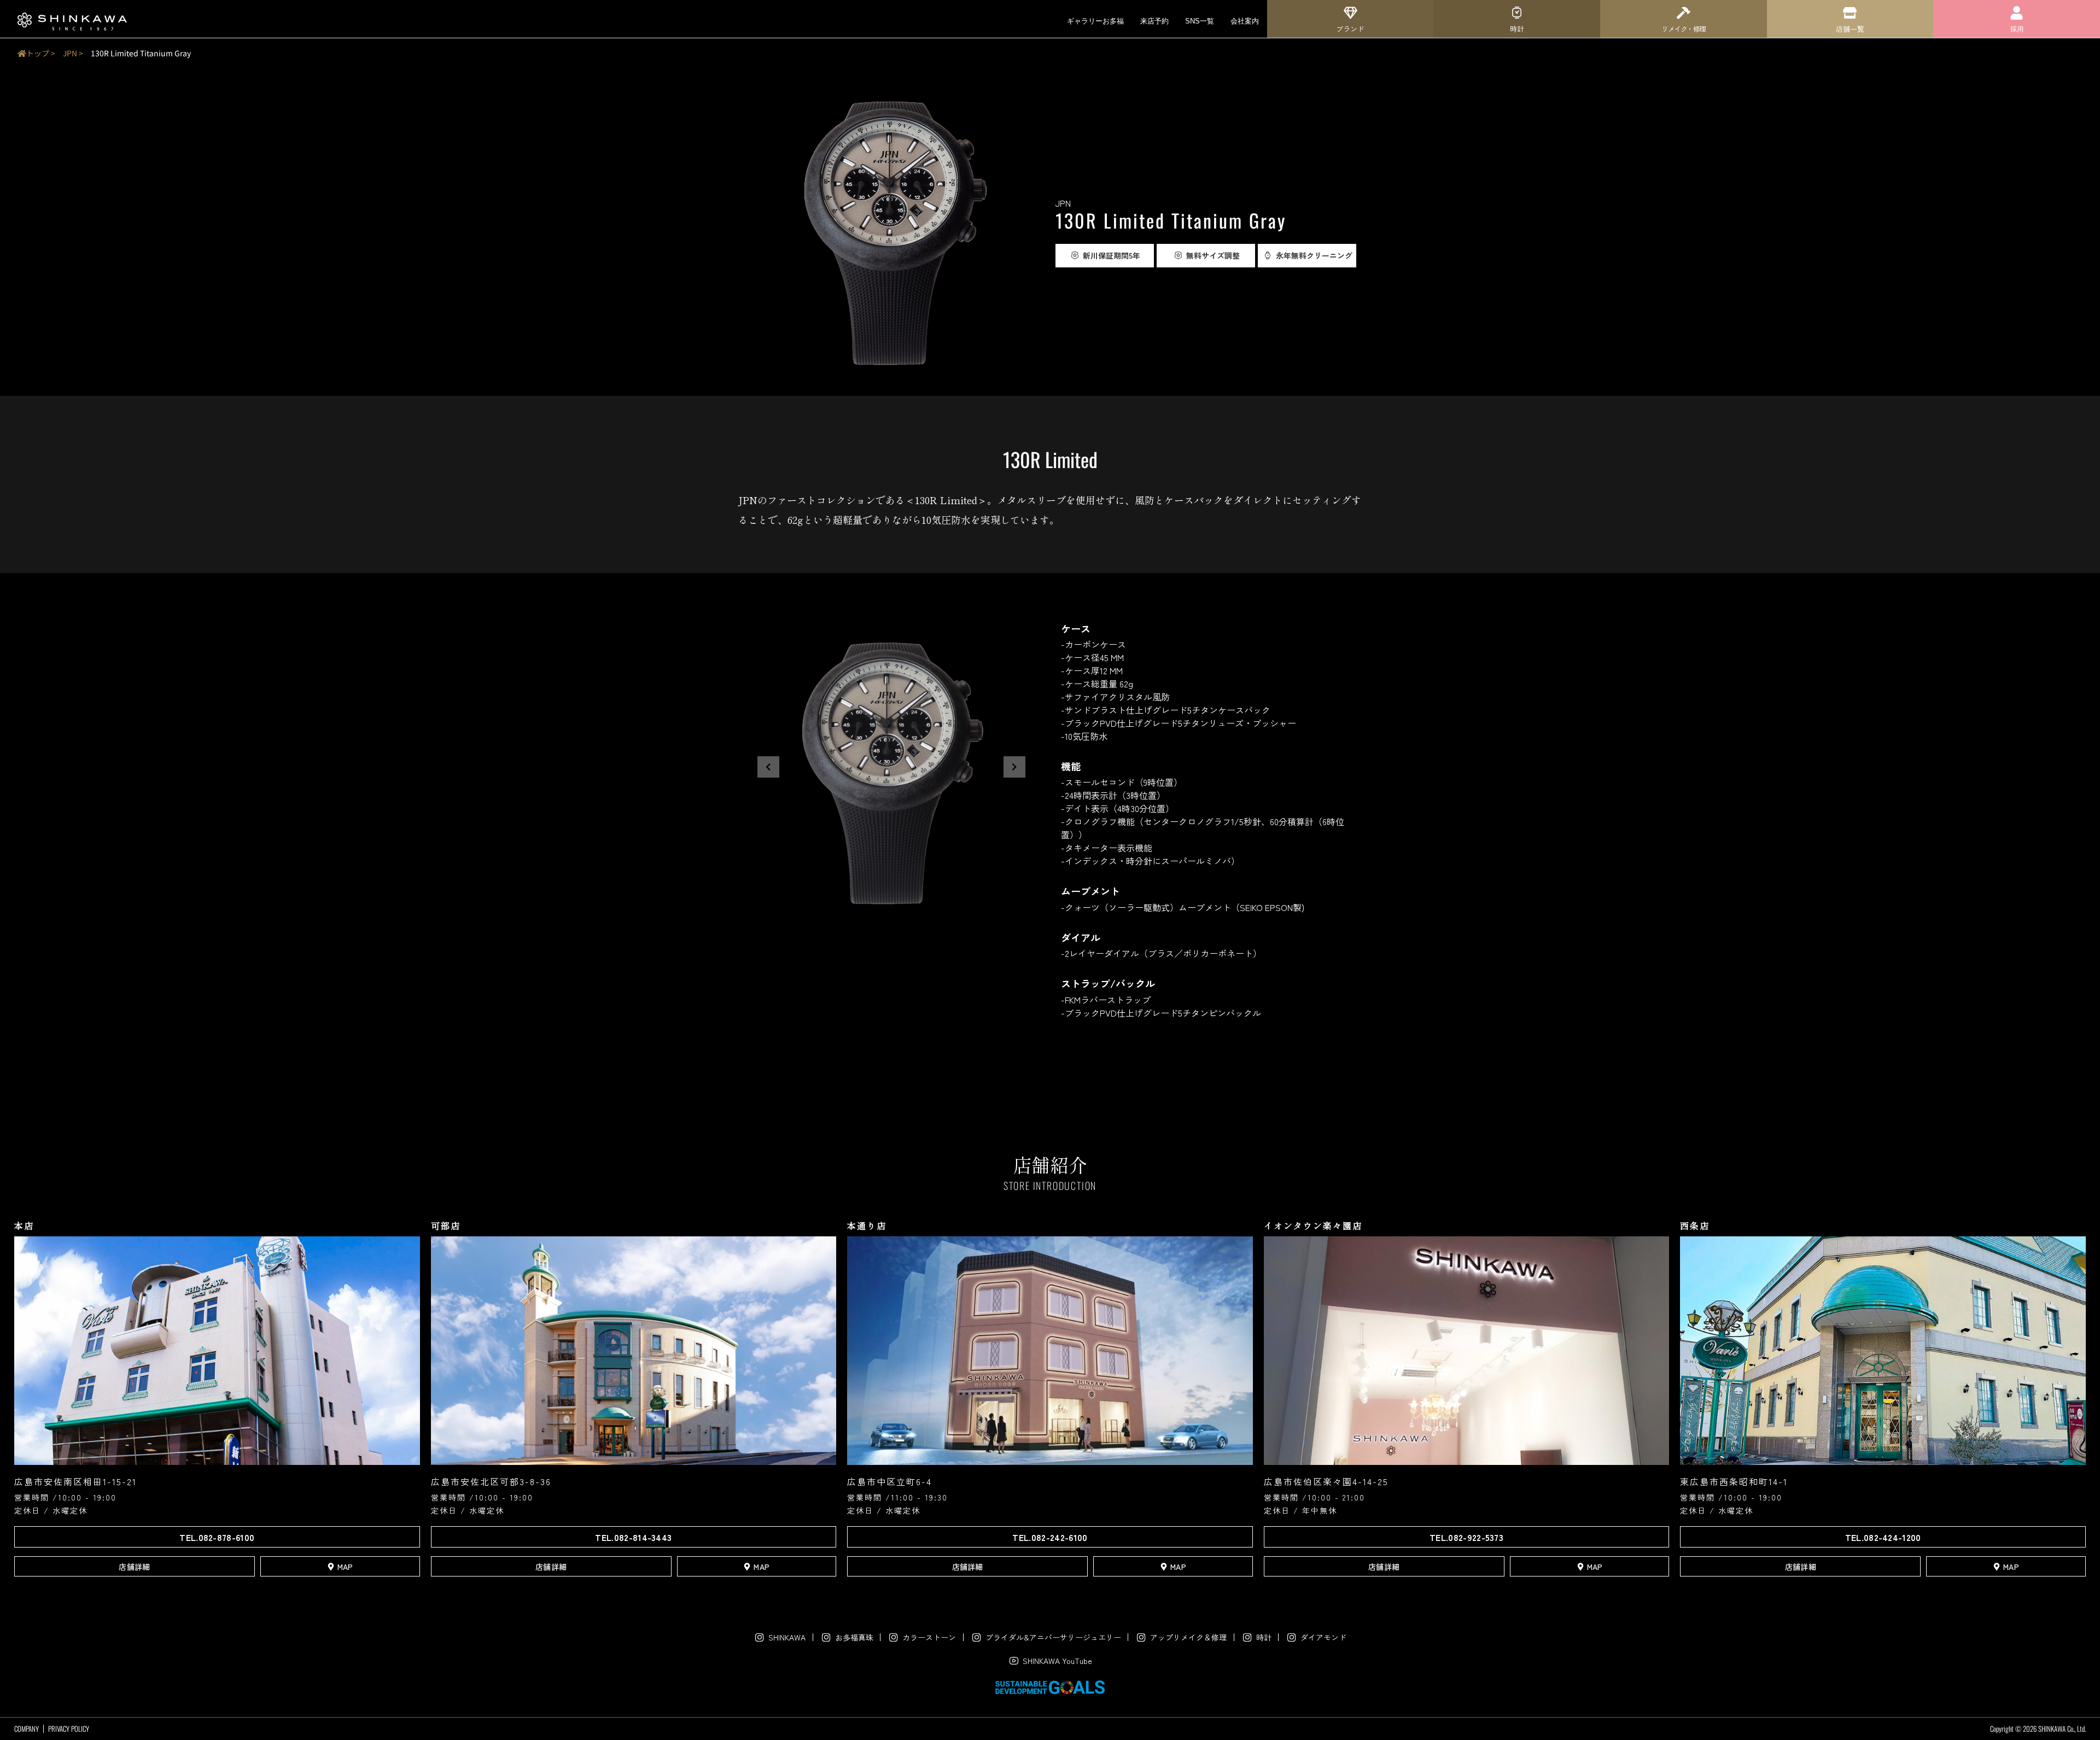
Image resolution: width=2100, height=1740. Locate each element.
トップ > (41, 53)
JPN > (73, 53)
